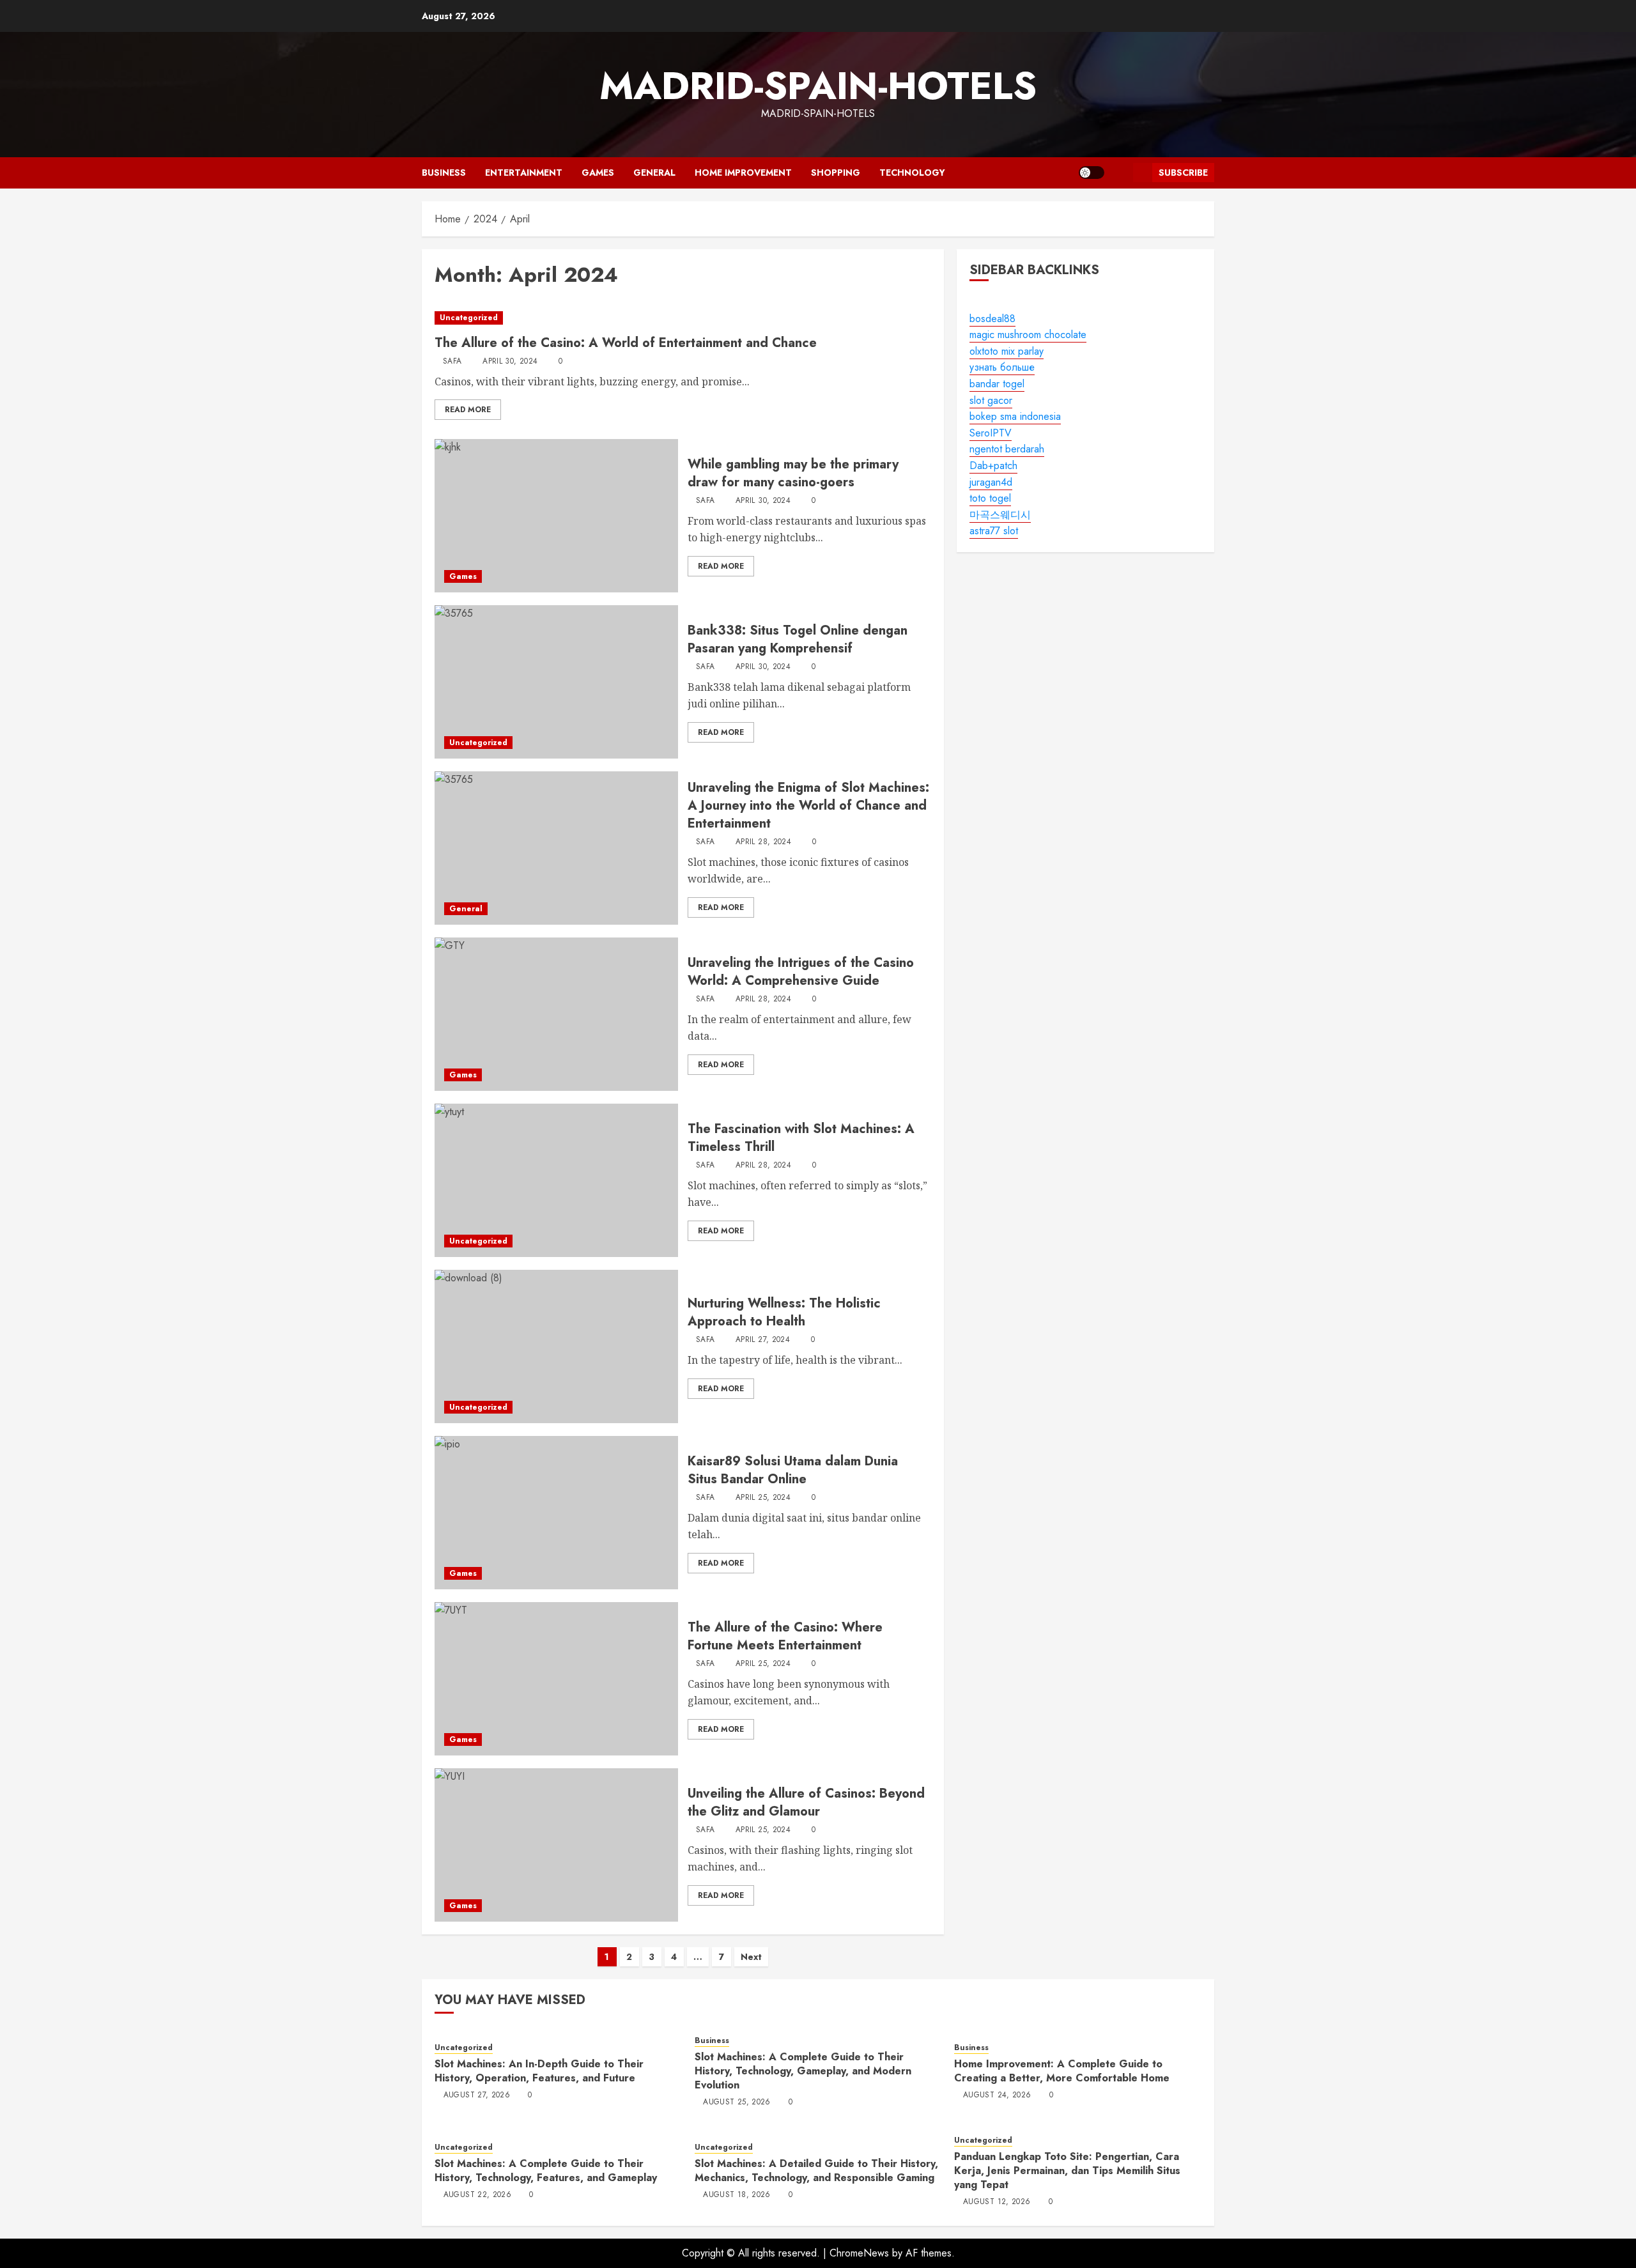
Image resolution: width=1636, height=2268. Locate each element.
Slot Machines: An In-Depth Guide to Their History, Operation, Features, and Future (539, 2071)
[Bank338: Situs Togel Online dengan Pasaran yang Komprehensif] (556, 682)
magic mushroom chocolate (1028, 335)
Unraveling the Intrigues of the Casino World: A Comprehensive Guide (801, 972)
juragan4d (991, 482)
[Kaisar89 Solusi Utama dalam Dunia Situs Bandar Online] (556, 1513)
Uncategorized (469, 318)
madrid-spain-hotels (818, 86)
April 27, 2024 (763, 1340)
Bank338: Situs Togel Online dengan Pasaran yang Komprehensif (798, 639)
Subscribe (1183, 173)
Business (444, 173)
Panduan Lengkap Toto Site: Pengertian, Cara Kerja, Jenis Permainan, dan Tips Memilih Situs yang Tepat (1067, 2171)
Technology (912, 173)
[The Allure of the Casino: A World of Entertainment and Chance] (683, 318)
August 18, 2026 (737, 2195)
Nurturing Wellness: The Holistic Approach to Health (784, 1312)
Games (598, 173)
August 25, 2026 (737, 2102)
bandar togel (997, 384)
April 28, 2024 (763, 842)
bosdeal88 (992, 319)
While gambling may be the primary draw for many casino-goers (793, 473)
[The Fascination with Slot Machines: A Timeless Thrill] (556, 1180)
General (654, 173)
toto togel (990, 498)
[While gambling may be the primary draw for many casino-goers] (556, 516)
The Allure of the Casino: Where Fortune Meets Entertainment (785, 1636)
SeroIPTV (991, 433)
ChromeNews (859, 2253)
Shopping (836, 173)
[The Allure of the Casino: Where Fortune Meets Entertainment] (556, 1679)
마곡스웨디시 (1000, 515)
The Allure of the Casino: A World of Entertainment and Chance (626, 343)
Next (751, 1957)
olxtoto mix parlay (1007, 351)
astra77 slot (994, 531)
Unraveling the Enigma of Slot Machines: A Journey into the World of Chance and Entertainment (808, 806)
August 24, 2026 (997, 2095)
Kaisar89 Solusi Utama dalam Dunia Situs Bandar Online (793, 1470)
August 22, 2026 (477, 2195)
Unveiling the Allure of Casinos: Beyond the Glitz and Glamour (806, 1802)
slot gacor (991, 400)
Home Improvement (743, 173)
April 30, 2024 (510, 362)
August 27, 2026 (477, 2095)
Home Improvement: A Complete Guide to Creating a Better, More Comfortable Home (1062, 2071)
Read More (468, 410)
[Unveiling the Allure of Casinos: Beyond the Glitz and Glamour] (556, 1845)
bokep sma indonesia (1015, 416)
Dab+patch (993, 466)
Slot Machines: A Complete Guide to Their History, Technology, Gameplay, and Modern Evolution (803, 2071)
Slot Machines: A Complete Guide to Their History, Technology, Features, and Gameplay (546, 2171)
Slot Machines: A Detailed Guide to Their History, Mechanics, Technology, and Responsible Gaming (816, 2171)
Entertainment (524, 173)
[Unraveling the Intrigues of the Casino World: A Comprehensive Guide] (556, 1014)
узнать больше (1002, 368)
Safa (452, 362)
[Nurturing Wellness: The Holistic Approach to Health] (556, 1346)
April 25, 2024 (763, 1498)
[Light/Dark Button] (1092, 173)
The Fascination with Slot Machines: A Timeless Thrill (801, 1138)
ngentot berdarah (1007, 450)
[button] (1119, 173)
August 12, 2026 (997, 2202)
